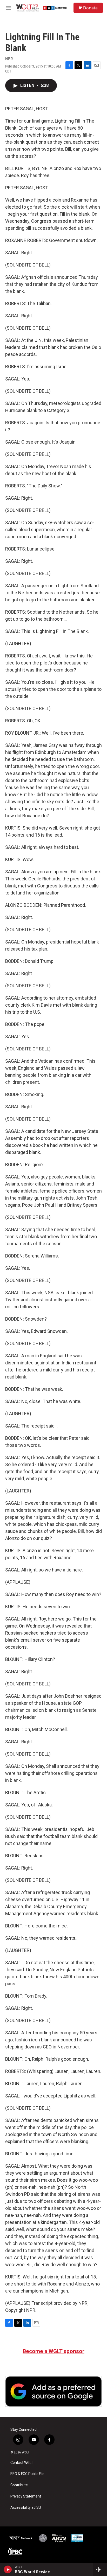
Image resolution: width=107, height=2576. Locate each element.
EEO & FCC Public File (27, 2474)
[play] (8, 2569)
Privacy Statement (26, 2496)
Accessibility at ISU (26, 2508)
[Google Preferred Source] (53, 2391)
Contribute (19, 2485)
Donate (90, 8)
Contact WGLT (22, 2463)
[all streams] (100, 2569)
